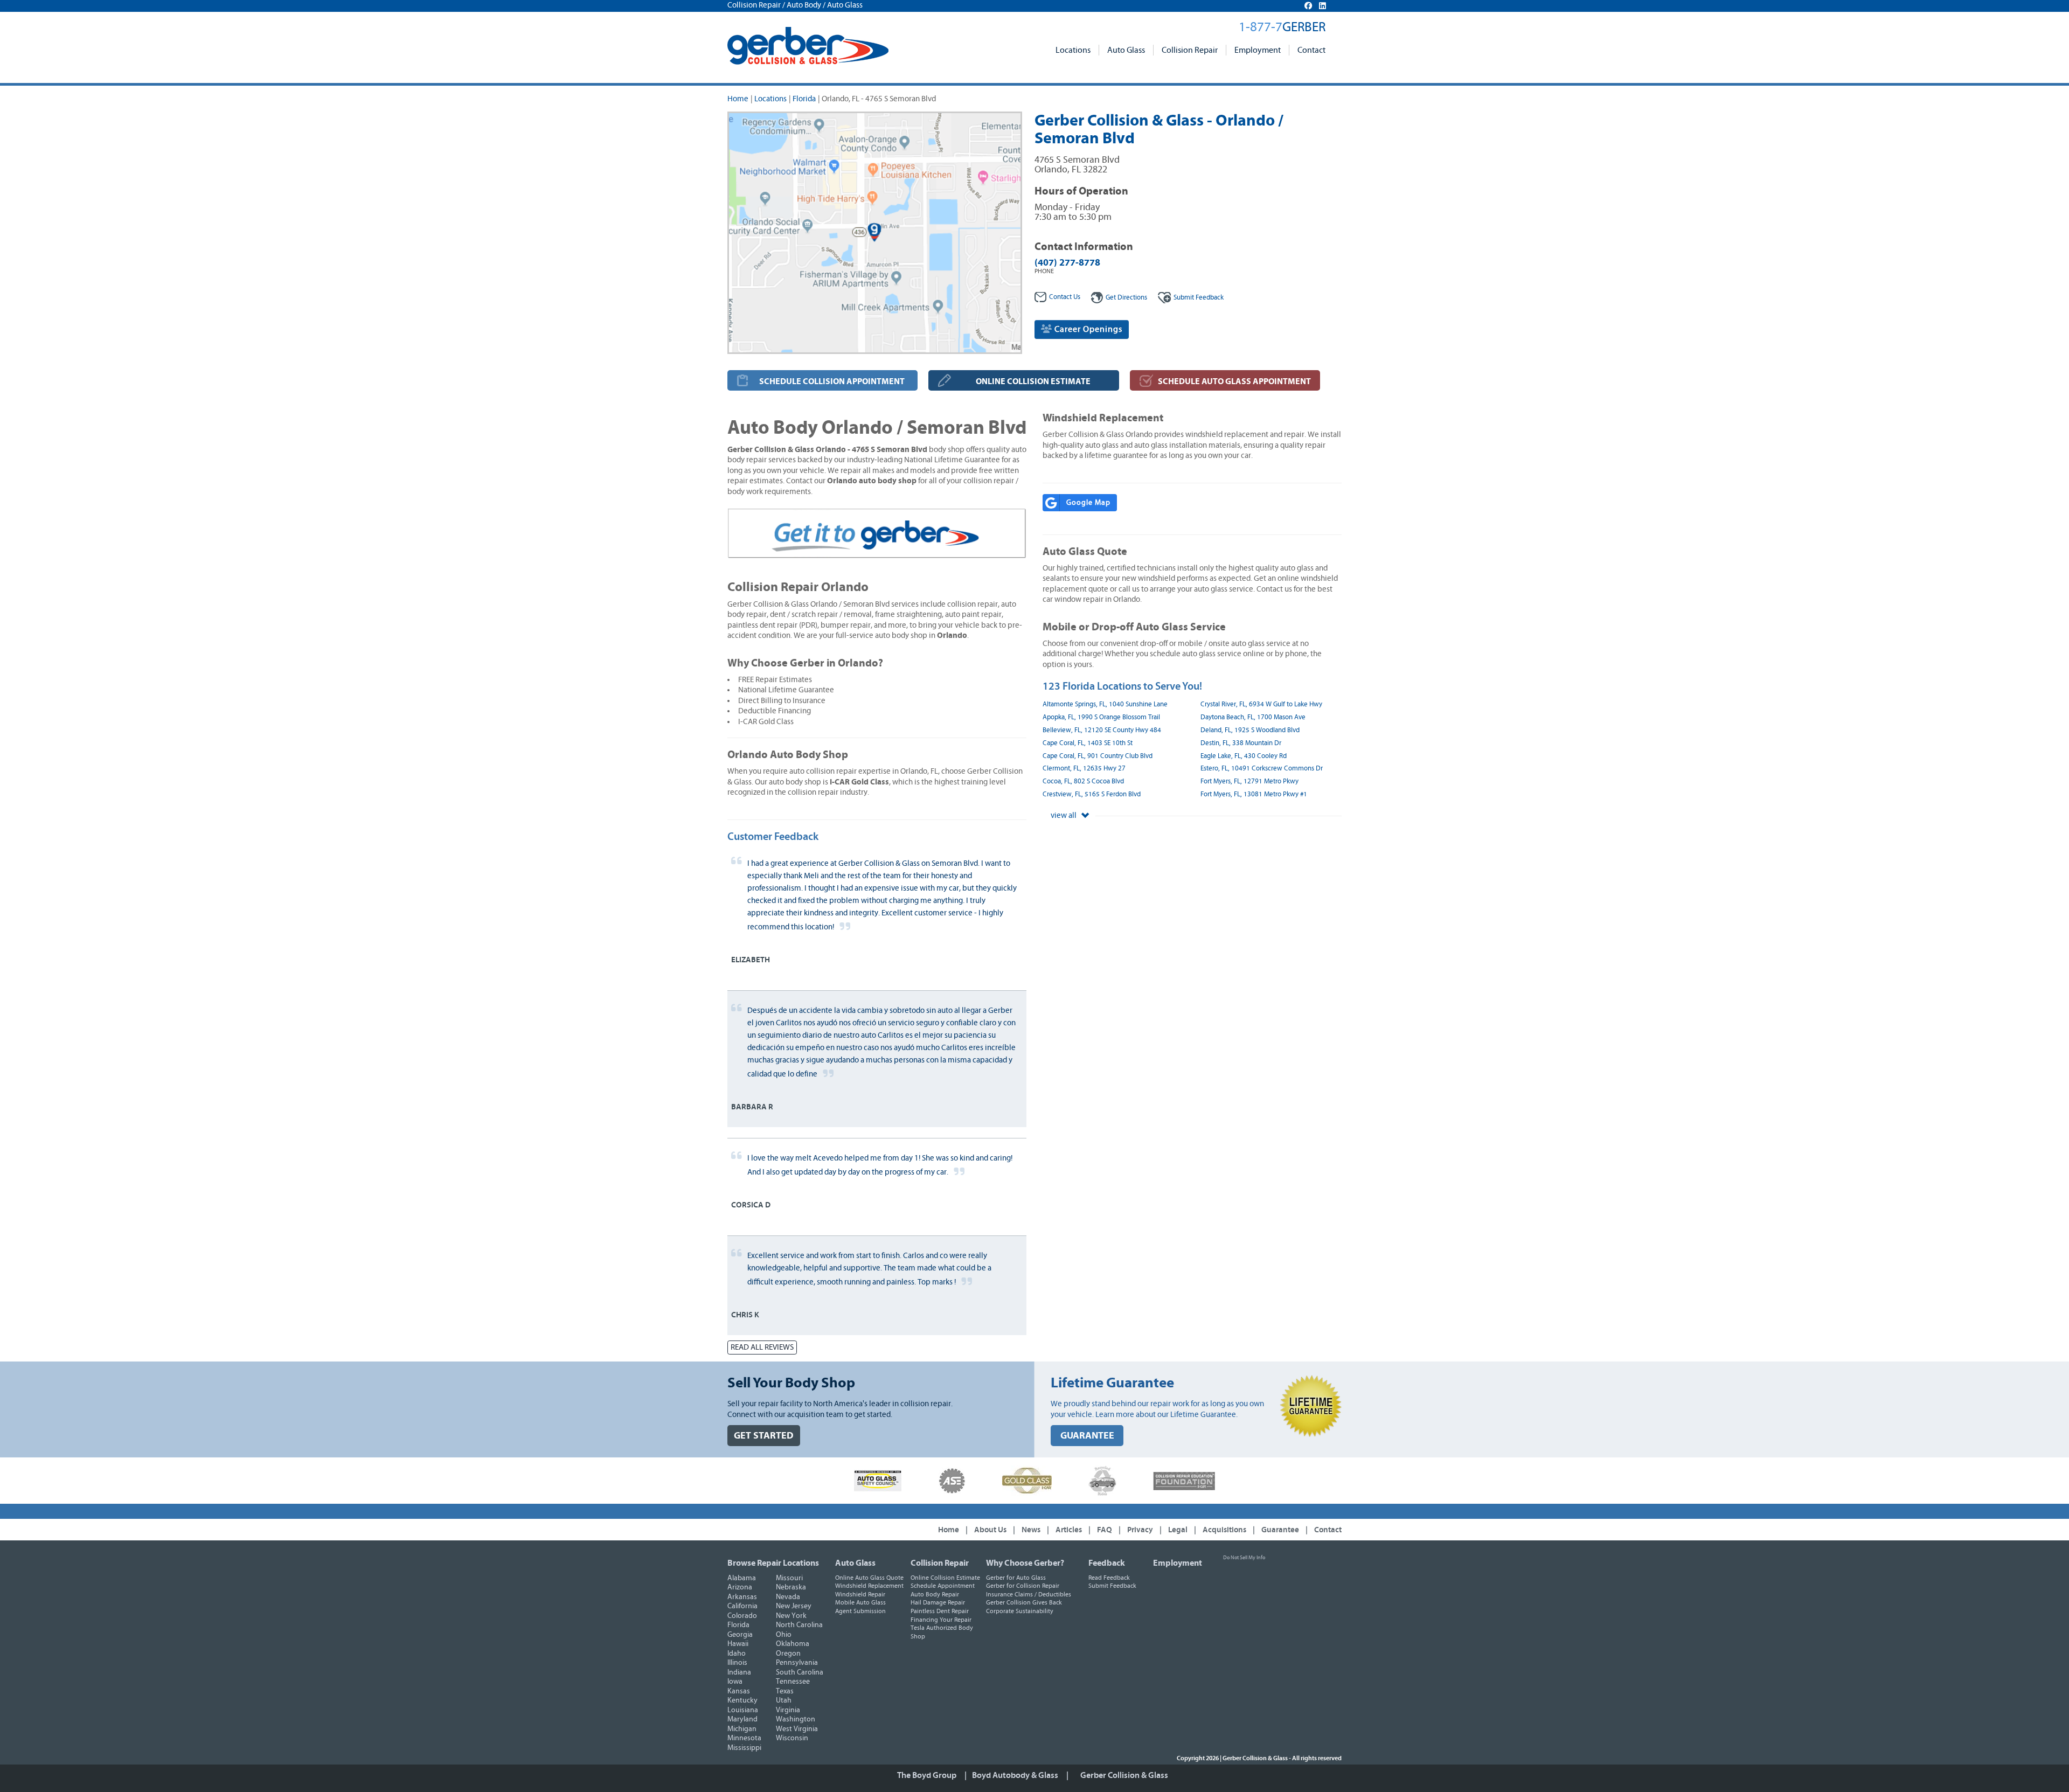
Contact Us (1065, 297)
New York (791, 1616)
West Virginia (797, 1729)
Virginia (788, 1710)
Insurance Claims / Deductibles (1029, 1594)
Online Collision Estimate (945, 1578)
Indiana (739, 1672)
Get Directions (1126, 298)
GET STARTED (764, 1436)
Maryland (742, 1719)
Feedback (1199, 298)
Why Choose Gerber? (1025, 1563)
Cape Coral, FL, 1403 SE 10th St (1088, 743)
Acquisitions (1224, 1530)
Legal (1178, 1530)
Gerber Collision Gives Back (1024, 1602)
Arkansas (742, 1597)
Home (738, 99)
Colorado (742, 1616)
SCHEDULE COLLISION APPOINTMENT (832, 381)
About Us (990, 1530)
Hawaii (738, 1644)
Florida (804, 99)
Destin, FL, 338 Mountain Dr (1241, 743)
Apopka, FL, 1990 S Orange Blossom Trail (1101, 717)
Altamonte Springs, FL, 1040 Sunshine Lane (1105, 704)
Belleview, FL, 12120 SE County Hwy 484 (1102, 730)
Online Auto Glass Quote (869, 1578)
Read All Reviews (762, 1347)
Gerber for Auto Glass (1016, 1578)
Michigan (742, 1729)
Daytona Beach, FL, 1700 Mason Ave (1253, 717)
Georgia (740, 1635)
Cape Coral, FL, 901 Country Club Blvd (1098, 756)
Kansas (739, 1691)
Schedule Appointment (943, 1586)
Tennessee (793, 1682)
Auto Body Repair (935, 1594)
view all (1064, 815)
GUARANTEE (1087, 1436)
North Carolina (799, 1625)
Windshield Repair (860, 1594)
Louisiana (743, 1710)
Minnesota (744, 1738)
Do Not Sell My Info (1244, 1558)
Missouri (789, 1578)
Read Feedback (1109, 1578)
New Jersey (794, 1606)
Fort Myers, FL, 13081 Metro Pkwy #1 (1254, 794)
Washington (796, 1719)
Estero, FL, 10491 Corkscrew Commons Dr (1262, 769)
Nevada (788, 1597)
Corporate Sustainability (1020, 1611)
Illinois (737, 1663)
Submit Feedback (1112, 1586)
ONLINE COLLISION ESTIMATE (1033, 381)
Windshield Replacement (869, 1586)
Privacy (1140, 1530)
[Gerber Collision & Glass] (808, 46)
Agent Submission (860, 1611)
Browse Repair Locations (773, 1563)
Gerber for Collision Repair (1023, 1586)
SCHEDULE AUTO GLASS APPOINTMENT (1234, 381)
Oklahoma (793, 1644)
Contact (1311, 50)
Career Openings (1087, 329)
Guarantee (1280, 1530)
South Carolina (800, 1672)
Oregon (788, 1654)
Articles (1069, 1530)
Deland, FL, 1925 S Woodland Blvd (1250, 730)
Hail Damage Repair (938, 1602)
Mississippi (744, 1748)
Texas (785, 1691)
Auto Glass (1126, 50)
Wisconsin (792, 1738)
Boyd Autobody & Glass (1015, 1775)
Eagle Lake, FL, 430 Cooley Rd (1244, 756)
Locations (1073, 50)
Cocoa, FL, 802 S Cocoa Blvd (1083, 782)
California (742, 1606)
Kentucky (742, 1700)
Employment (1258, 50)
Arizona (740, 1587)
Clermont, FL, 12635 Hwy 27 (1084, 769)
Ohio (784, 1635)
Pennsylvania (797, 1663)
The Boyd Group (927, 1775)
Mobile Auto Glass (860, 1602)
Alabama (742, 1578)
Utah (784, 1700)
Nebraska (791, 1587)
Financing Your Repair (941, 1620)
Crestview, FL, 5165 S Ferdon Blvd (1092, 794)
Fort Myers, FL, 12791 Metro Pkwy (1249, 782)
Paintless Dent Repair (940, 1611)
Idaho (737, 1654)
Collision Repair (1190, 50)
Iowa (735, 1682)
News (1031, 1530)
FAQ (1105, 1530)
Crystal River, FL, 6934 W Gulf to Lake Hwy (1261, 704)
